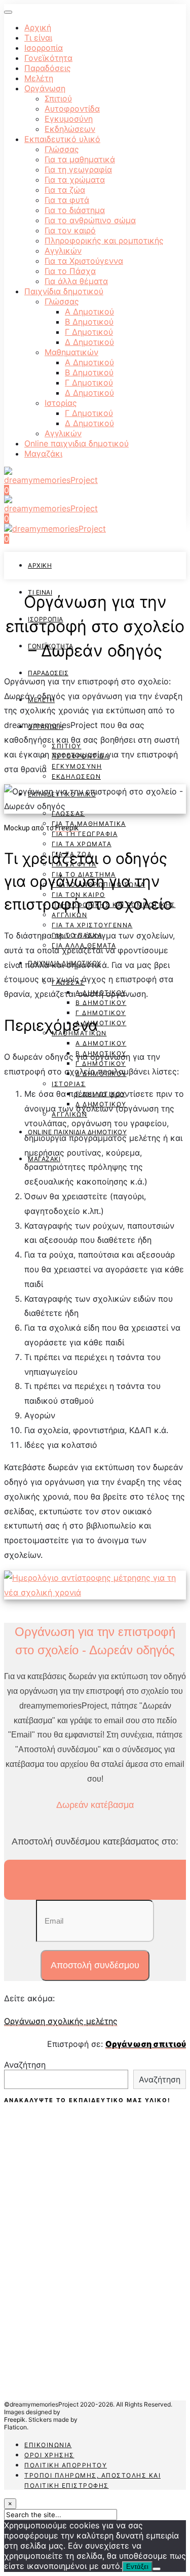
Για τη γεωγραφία (78, 169)
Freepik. (15, 2420)
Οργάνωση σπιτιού (146, 2044)
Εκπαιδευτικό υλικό (62, 139)
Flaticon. (16, 2427)
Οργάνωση (45, 88)
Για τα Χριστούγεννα (84, 261)
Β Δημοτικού (89, 322)
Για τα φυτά (67, 200)
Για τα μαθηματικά (80, 159)
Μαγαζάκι (43, 454)
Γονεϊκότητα (48, 58)
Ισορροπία (44, 48)
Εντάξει (137, 2567)
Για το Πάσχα (70, 271)
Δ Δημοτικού (89, 342)
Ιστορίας (61, 403)
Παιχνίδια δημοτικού (64, 291)
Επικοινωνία (48, 2445)
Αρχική (38, 27)
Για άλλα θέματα (76, 281)
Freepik (67, 828)
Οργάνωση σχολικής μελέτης (61, 2021)
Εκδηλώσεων (70, 129)
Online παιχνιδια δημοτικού (77, 443)
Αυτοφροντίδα (72, 109)
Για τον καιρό (70, 230)
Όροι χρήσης (49, 2455)
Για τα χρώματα (75, 180)
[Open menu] (8, 12)
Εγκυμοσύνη (69, 119)
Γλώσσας (62, 149)
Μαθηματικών (71, 352)
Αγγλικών (63, 251)
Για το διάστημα (75, 210)
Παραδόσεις (48, 68)
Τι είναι (38, 38)
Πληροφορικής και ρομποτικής (104, 240)
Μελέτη (39, 78)
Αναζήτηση (25, 2065)
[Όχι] (157, 2569)
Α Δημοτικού (89, 311)
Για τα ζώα (65, 190)
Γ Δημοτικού (89, 332)
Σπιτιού (58, 98)
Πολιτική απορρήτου (66, 2465)
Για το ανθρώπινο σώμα (90, 220)
